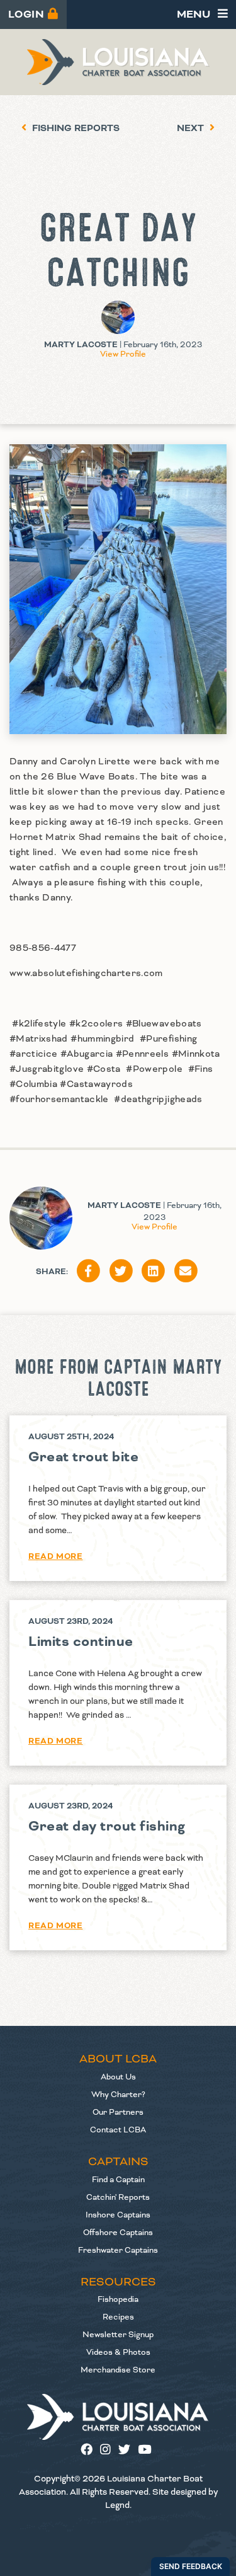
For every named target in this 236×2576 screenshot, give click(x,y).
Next (192, 129)
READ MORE (55, 1556)
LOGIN (28, 14)
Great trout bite (83, 1457)
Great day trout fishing (107, 1826)
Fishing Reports (75, 129)
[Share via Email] (186, 1272)
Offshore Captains (118, 2233)
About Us (118, 2077)
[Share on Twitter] (121, 1272)
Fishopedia (118, 2299)
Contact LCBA (118, 2130)
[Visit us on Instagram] (109, 2451)
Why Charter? (118, 2095)
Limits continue (81, 1642)
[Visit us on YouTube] (147, 2451)
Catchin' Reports (118, 2197)
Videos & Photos (118, 2352)
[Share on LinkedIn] (154, 1272)
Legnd (117, 2505)
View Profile (123, 354)
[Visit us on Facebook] (90, 2451)
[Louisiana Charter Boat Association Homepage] (118, 2417)
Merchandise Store (118, 2370)
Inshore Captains (118, 2215)
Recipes (118, 2317)
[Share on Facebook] (89, 1272)
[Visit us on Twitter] (128, 2451)
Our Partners (118, 2112)
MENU (195, 14)
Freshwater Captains (118, 2250)
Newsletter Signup (118, 2335)
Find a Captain (118, 2180)
